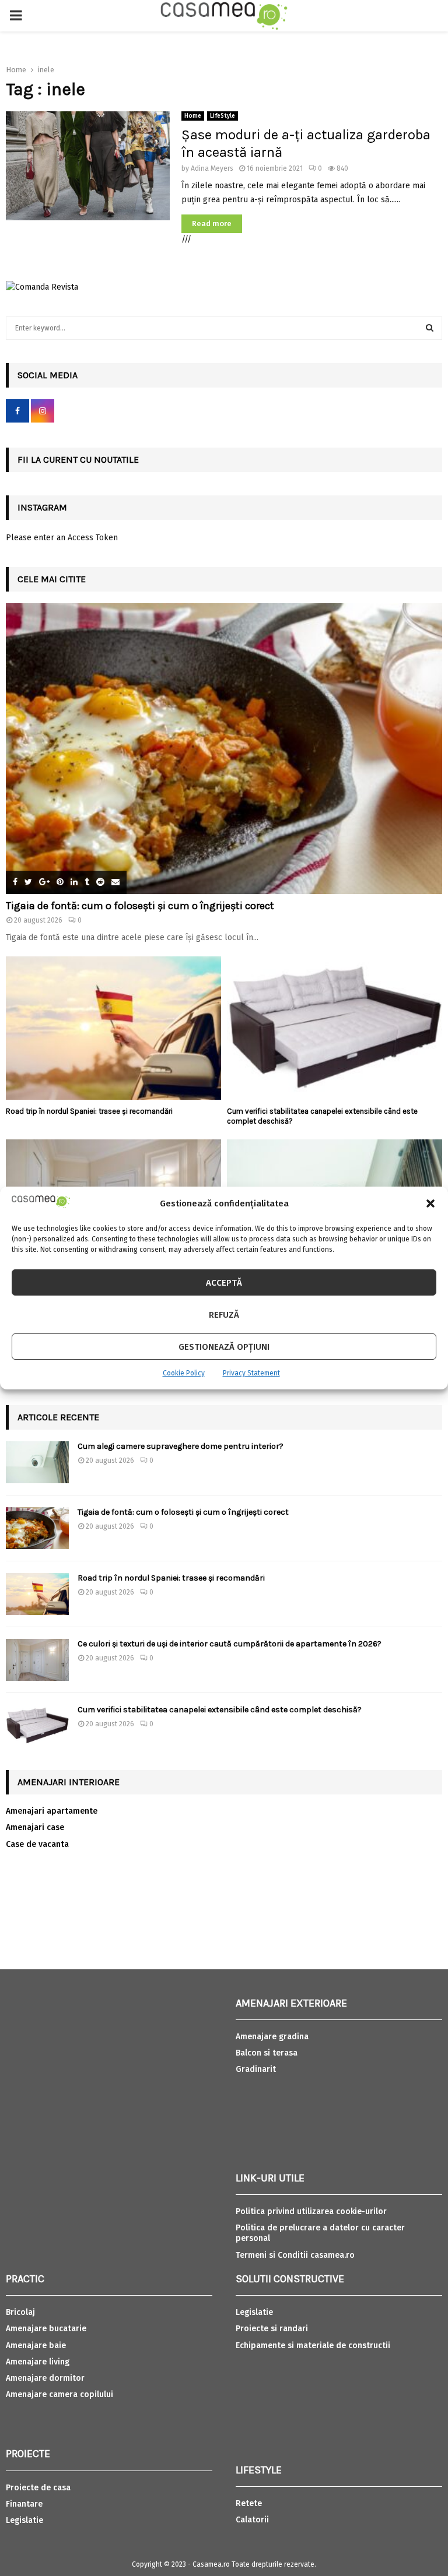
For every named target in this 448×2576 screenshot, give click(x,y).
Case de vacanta (37, 1844)
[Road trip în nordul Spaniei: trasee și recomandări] (113, 1028)
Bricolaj (20, 2312)
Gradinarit (256, 2069)
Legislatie (24, 2520)
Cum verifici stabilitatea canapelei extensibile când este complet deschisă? (220, 1710)
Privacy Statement (251, 1373)
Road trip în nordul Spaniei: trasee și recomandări (89, 1111)
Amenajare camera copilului (60, 2394)
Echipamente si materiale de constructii (313, 2346)
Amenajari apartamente (52, 1811)
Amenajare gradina (272, 2037)
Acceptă (224, 1283)
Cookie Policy (184, 1373)
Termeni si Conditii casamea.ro (295, 2255)
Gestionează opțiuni (224, 1347)
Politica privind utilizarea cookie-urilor (311, 2211)
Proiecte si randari (272, 2329)
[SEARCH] (430, 328)
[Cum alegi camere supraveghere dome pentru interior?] (37, 1462)
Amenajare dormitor (45, 2378)
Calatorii (252, 2520)
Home (193, 116)
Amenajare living (38, 2362)
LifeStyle (223, 116)
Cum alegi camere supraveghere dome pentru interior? (181, 1446)
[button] (430, 1203)
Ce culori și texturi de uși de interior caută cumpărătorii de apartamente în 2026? (230, 1644)
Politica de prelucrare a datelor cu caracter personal (320, 2233)
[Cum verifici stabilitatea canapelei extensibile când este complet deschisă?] (335, 1028)
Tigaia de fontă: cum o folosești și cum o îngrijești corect (140, 906)
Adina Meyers (212, 168)
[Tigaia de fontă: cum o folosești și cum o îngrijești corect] (224, 749)
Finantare (24, 2504)
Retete (249, 2503)
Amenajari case (35, 1827)
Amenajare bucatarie (46, 2329)
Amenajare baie (36, 2346)
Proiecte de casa (38, 2488)
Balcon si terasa (267, 2053)
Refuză (224, 1315)
